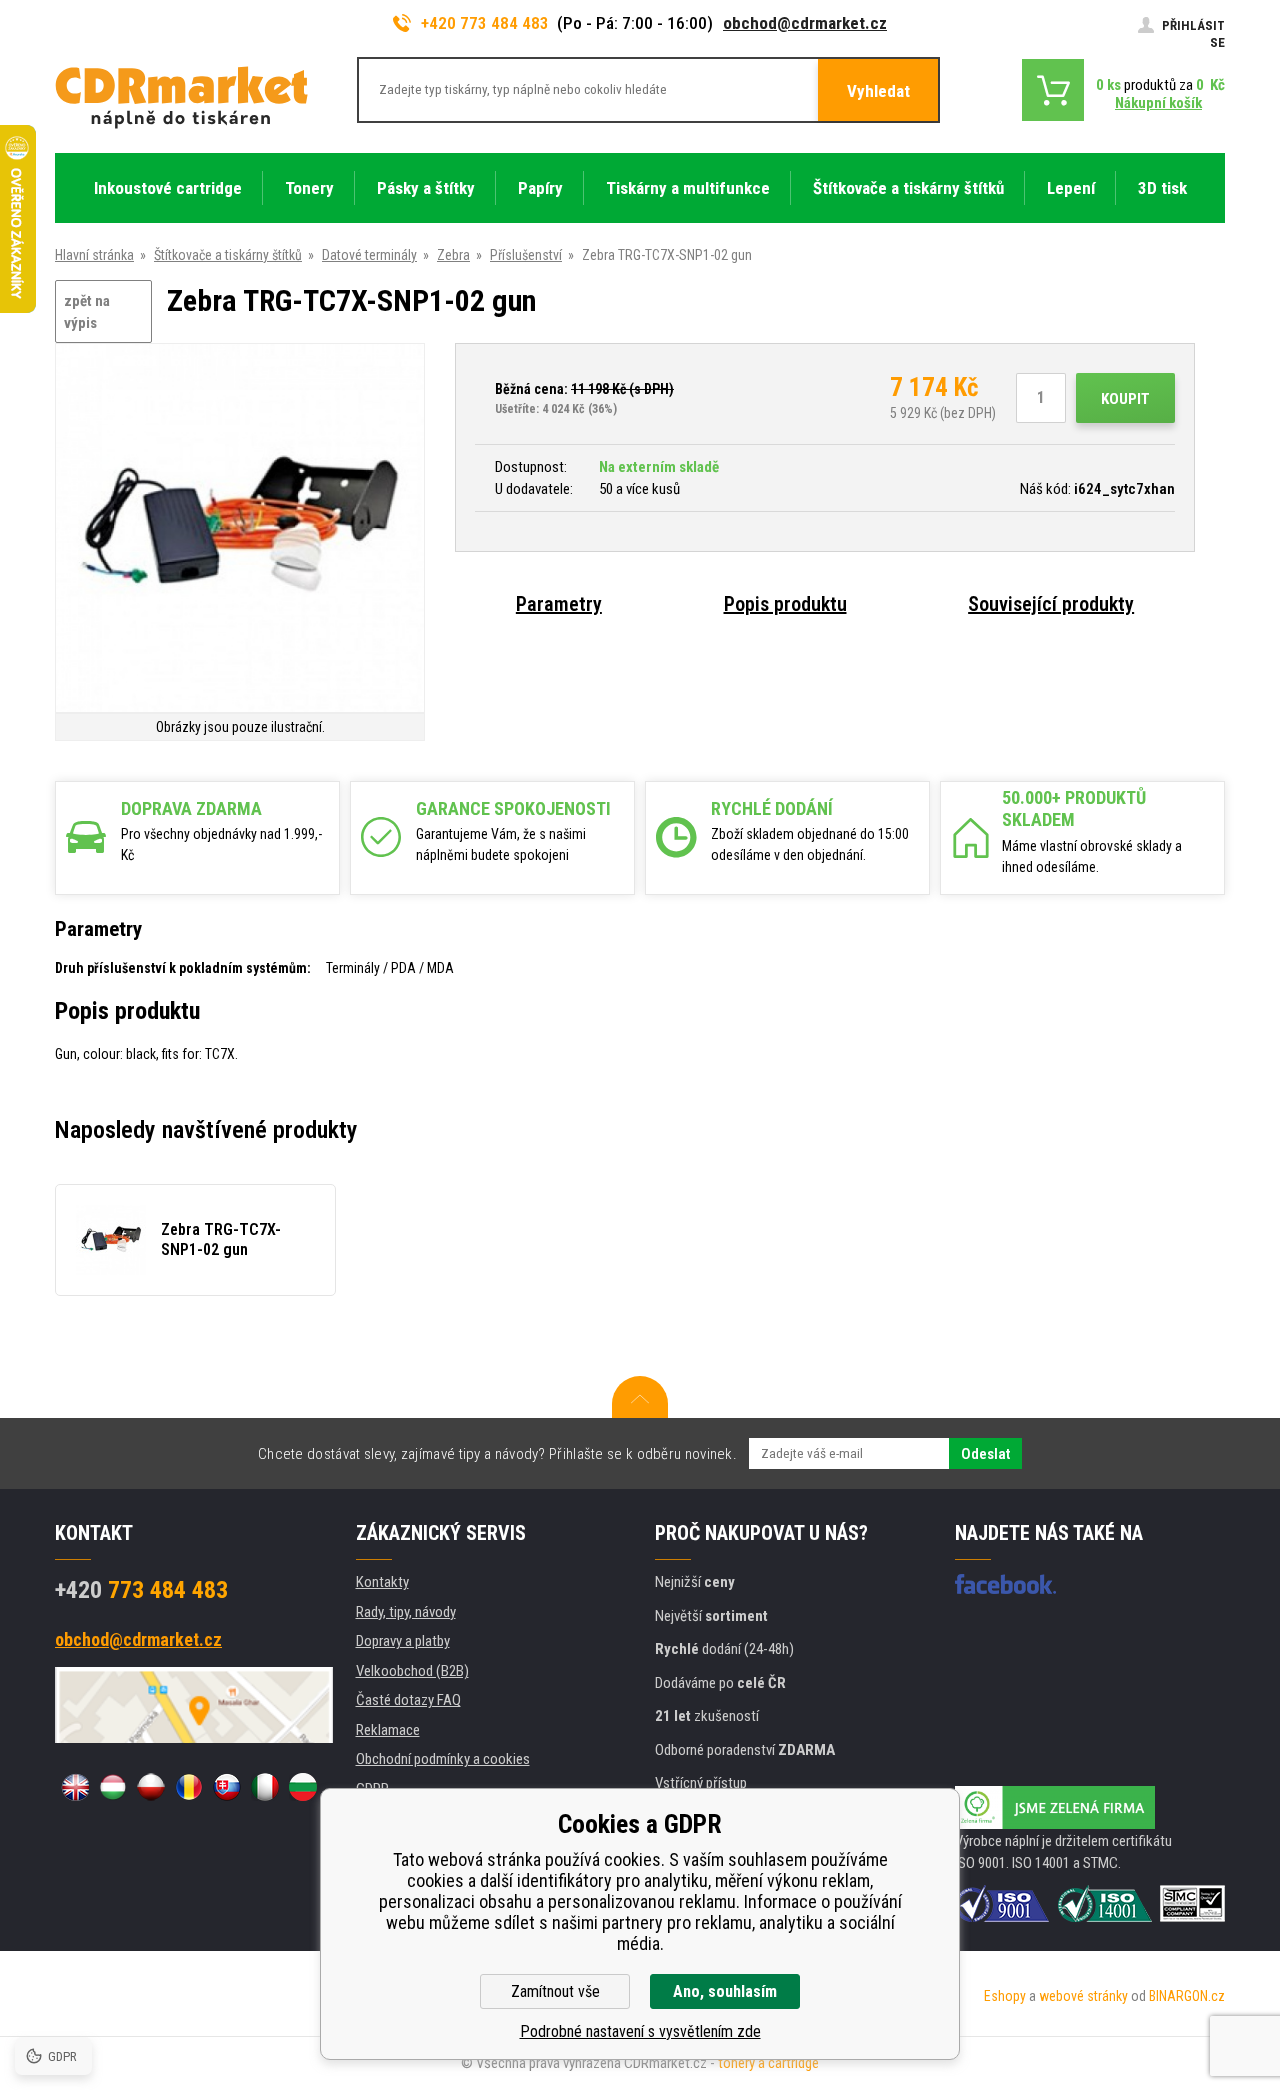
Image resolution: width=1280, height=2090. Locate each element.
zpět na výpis (87, 312)
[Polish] (151, 1787)
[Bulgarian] (303, 1787)
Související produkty (1051, 604)
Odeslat (985, 1454)
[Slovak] (227, 1787)
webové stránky (1083, 1996)
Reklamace (388, 1730)
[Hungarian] (113, 1787)
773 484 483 (141, 1590)
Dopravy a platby (403, 1641)
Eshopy (1005, 1996)
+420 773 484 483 (485, 23)
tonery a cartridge (768, 2063)
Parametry (559, 604)
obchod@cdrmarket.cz (805, 23)
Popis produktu (785, 604)
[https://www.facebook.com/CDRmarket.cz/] (1005, 1584)
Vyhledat (878, 91)
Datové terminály (369, 255)
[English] (75, 1787)
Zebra (453, 255)
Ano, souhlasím (725, 1991)
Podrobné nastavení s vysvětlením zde (640, 2031)
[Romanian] (189, 1787)
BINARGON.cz (1187, 1996)
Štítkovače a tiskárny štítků (228, 255)
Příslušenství (526, 255)
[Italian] (265, 1787)
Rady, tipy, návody (406, 1612)
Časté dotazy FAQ (408, 1700)
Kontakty (382, 1582)
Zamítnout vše (555, 1991)
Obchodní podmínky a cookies (443, 1759)
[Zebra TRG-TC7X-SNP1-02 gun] (240, 529)
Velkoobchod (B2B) (412, 1671)
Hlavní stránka (94, 255)
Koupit (1125, 399)
